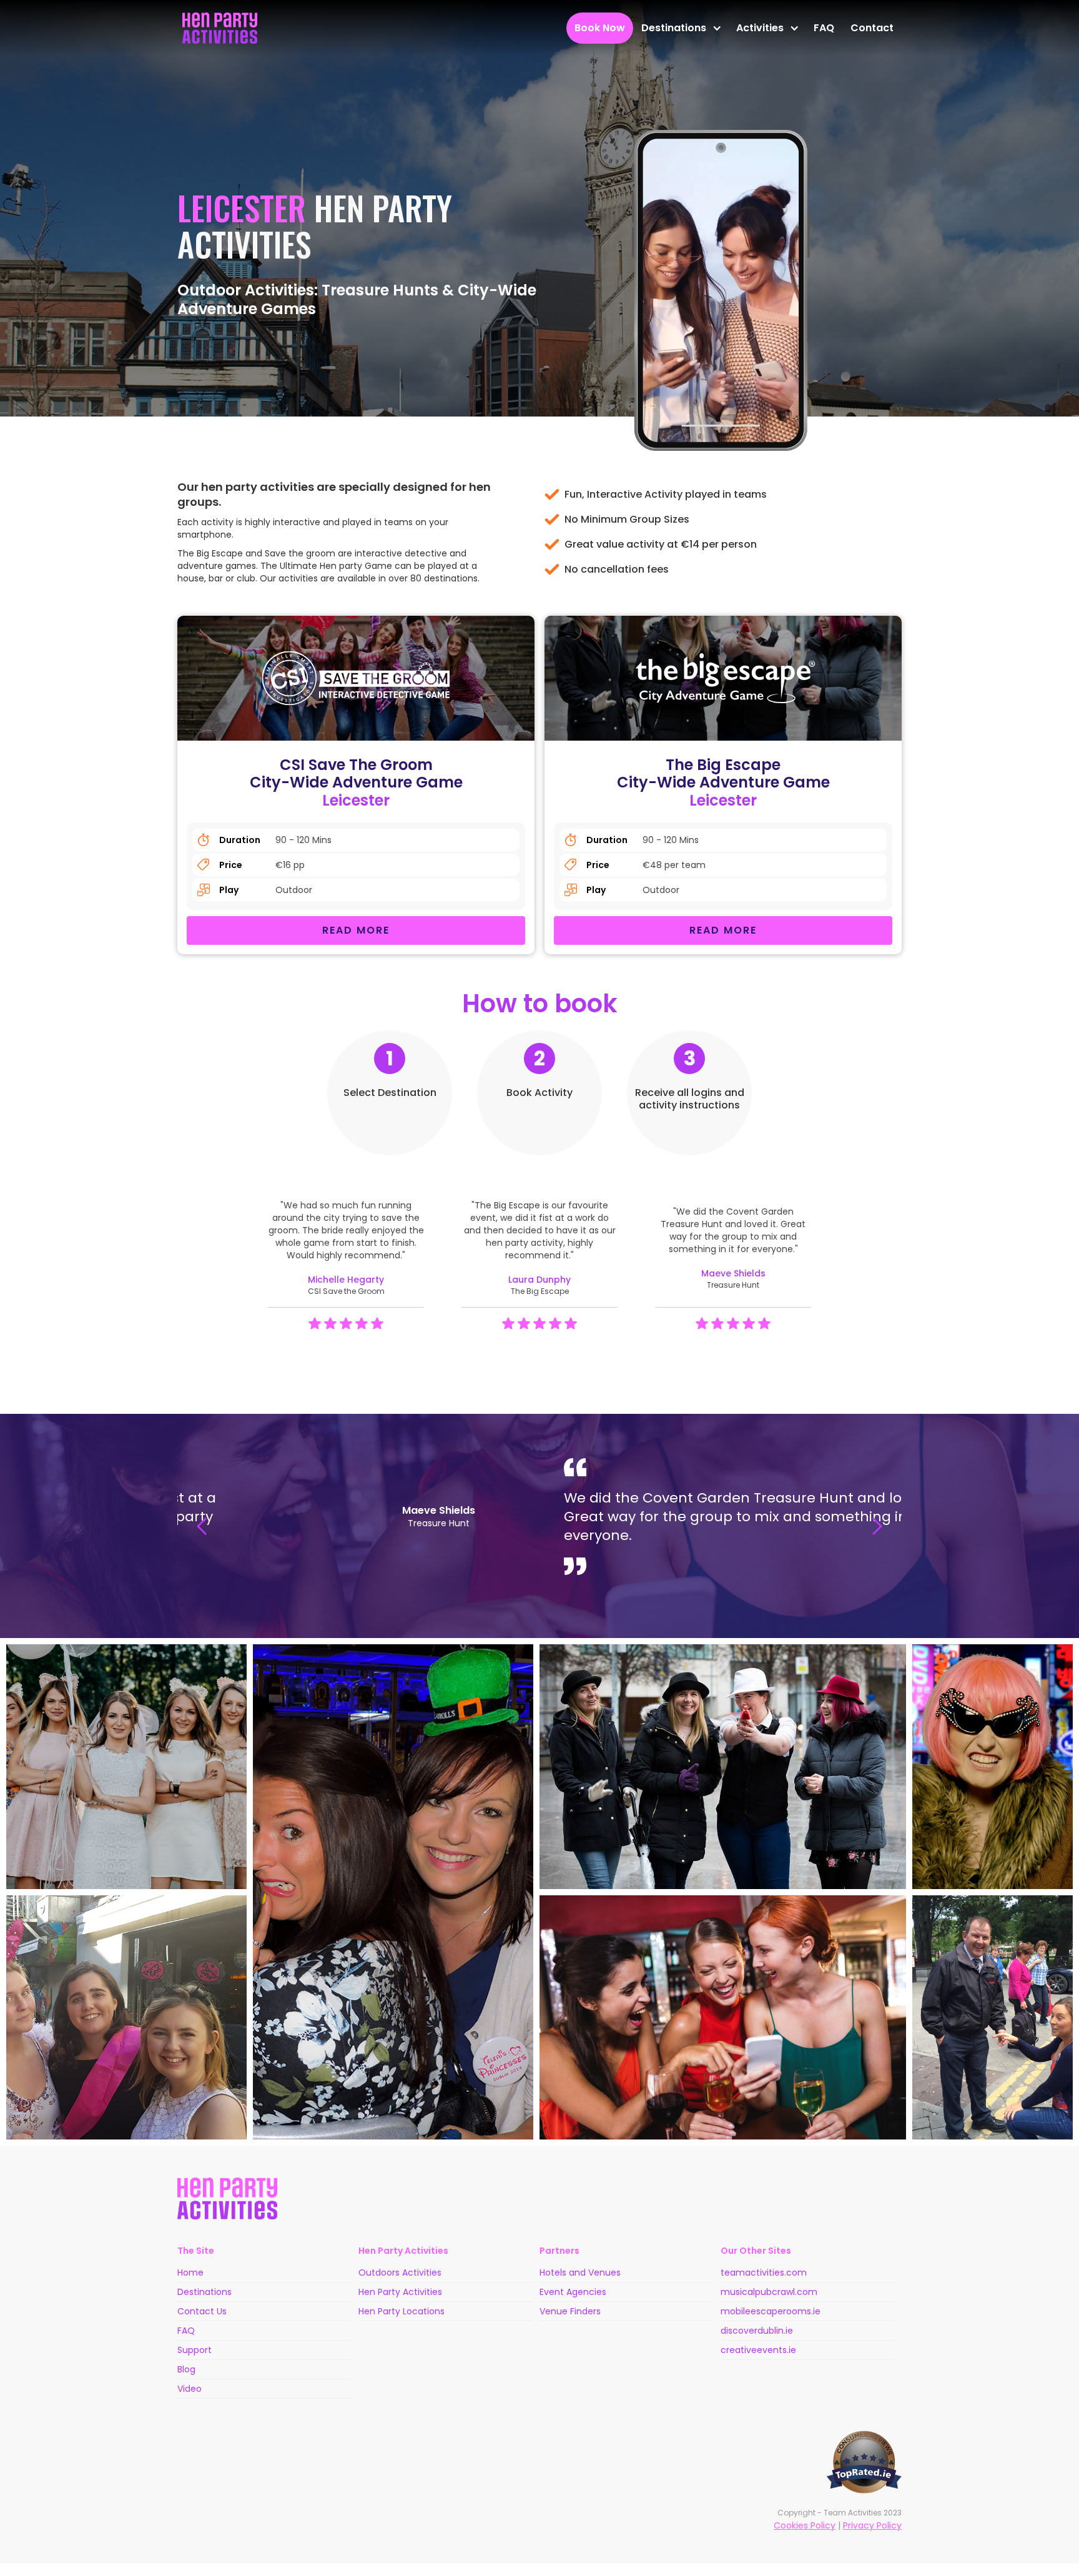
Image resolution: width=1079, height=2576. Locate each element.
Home (190, 2273)
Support (195, 2350)
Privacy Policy (872, 2525)
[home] (220, 28)
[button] (681, 28)
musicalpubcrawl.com (769, 2292)
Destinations (204, 2292)
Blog (186, 2369)
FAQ (824, 28)
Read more (356, 930)
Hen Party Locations (402, 2311)
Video (190, 2389)
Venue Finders (570, 2311)
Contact (872, 28)
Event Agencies (573, 2292)
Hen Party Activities (400, 2292)
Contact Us (202, 2311)
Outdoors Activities (400, 2273)
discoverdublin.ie (757, 2331)
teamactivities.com (764, 2273)
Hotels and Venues (580, 2273)
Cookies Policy (805, 2525)
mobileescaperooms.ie (771, 2311)
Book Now (600, 28)
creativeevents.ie (758, 2350)
